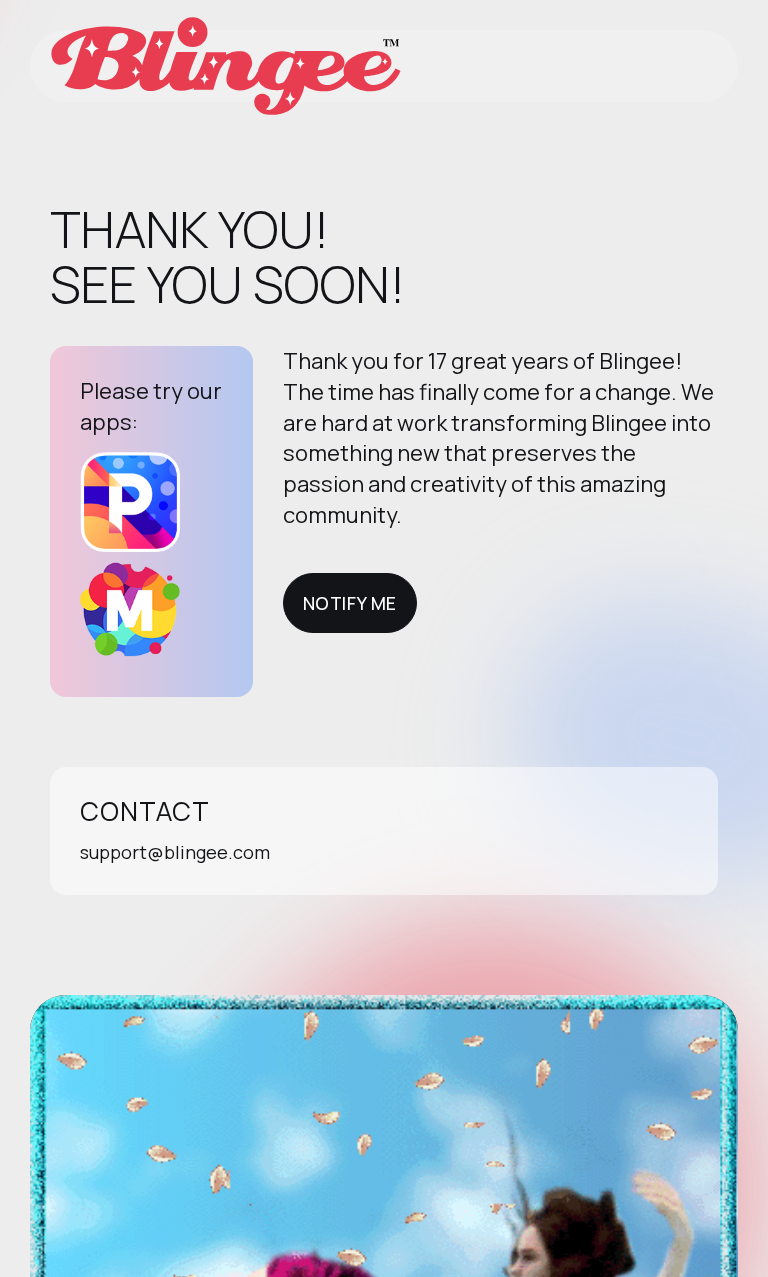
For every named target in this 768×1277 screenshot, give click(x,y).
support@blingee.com (175, 852)
